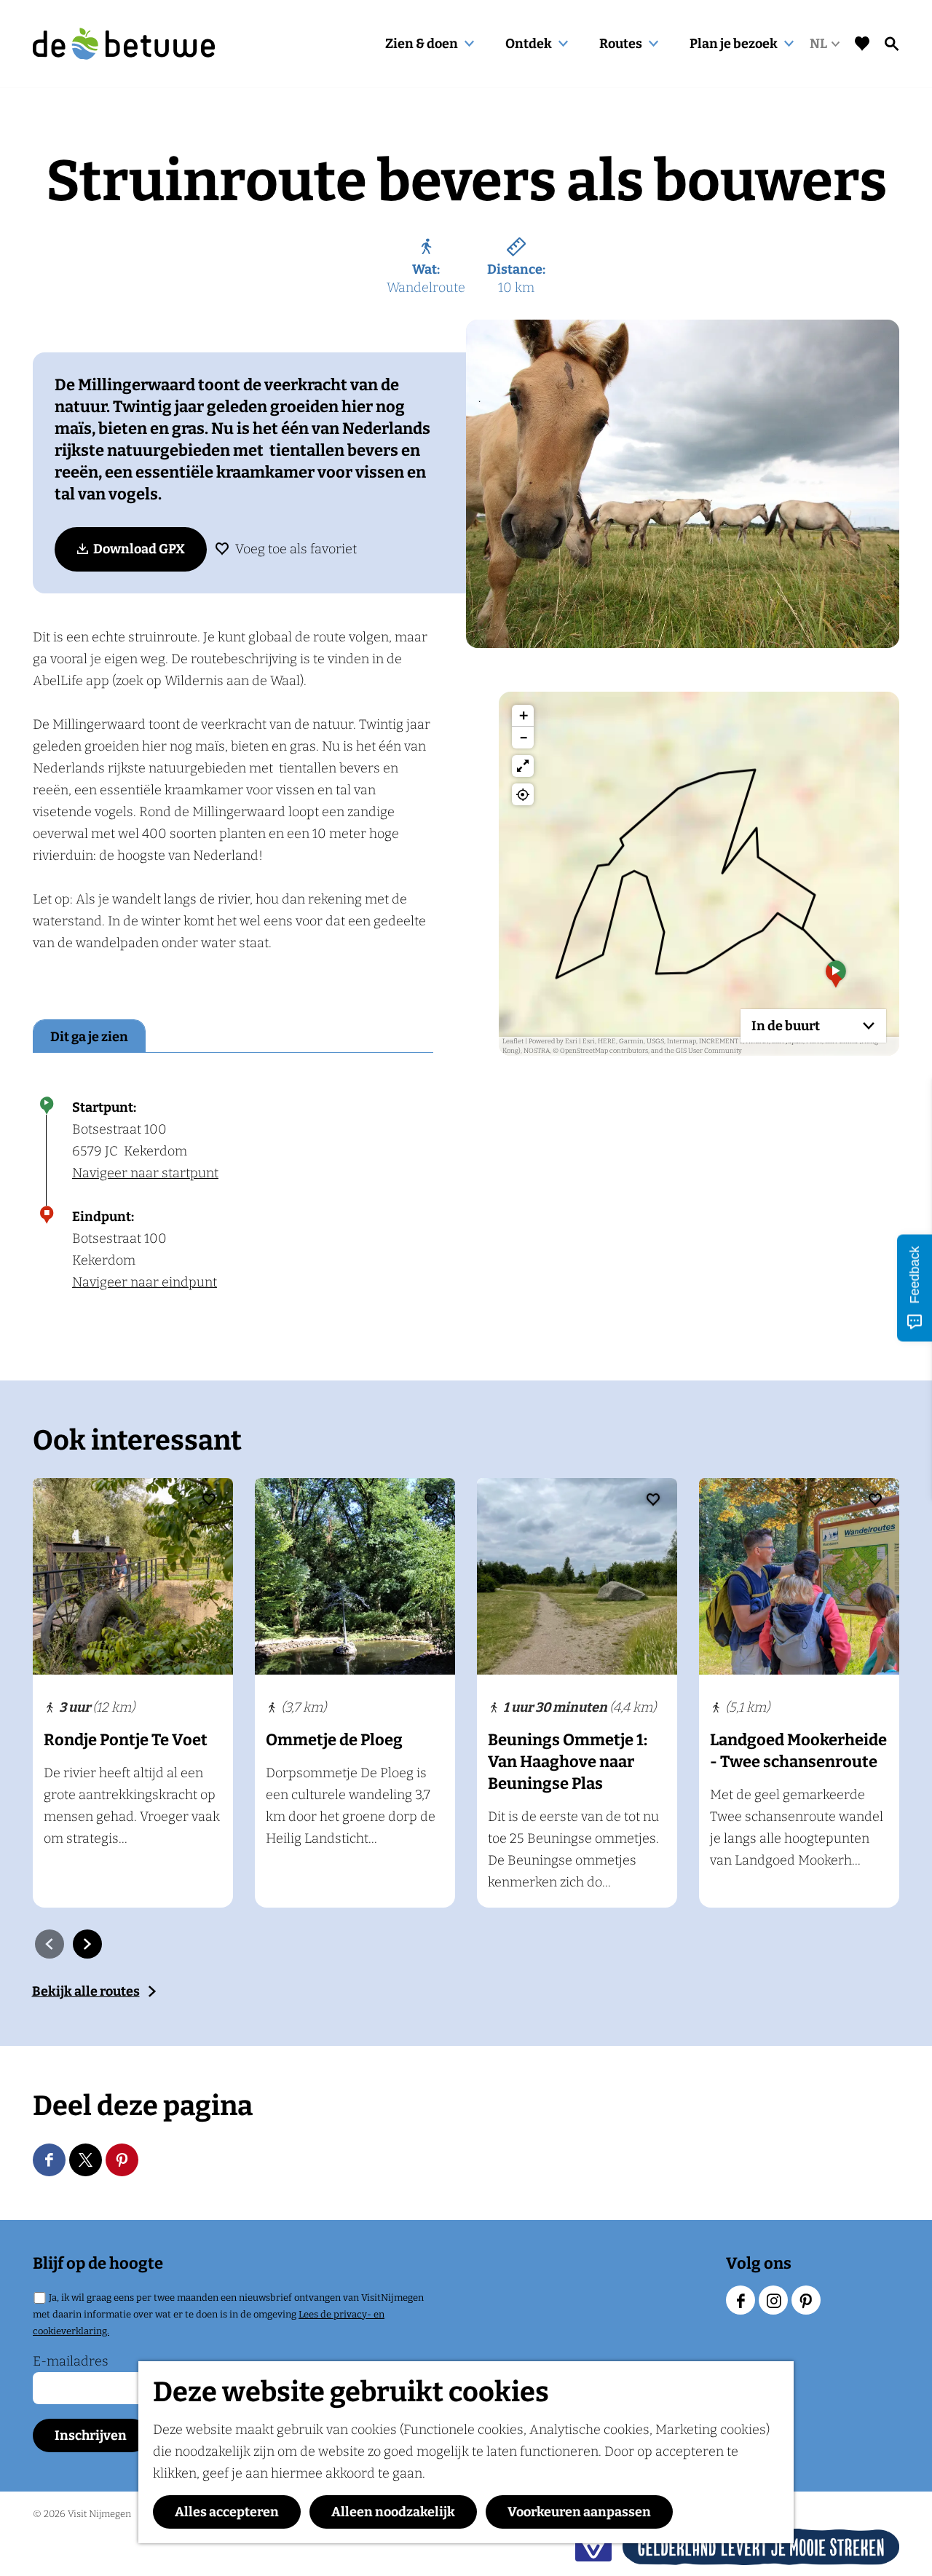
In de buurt (786, 1026)
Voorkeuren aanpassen (579, 2512)
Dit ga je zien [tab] (89, 1037)
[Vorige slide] (50, 1944)
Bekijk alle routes (86, 1991)
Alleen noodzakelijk (393, 2512)
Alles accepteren (227, 2512)
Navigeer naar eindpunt (145, 1282)
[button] (836, 979)
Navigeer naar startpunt (145, 1173)
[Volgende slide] (87, 1944)
